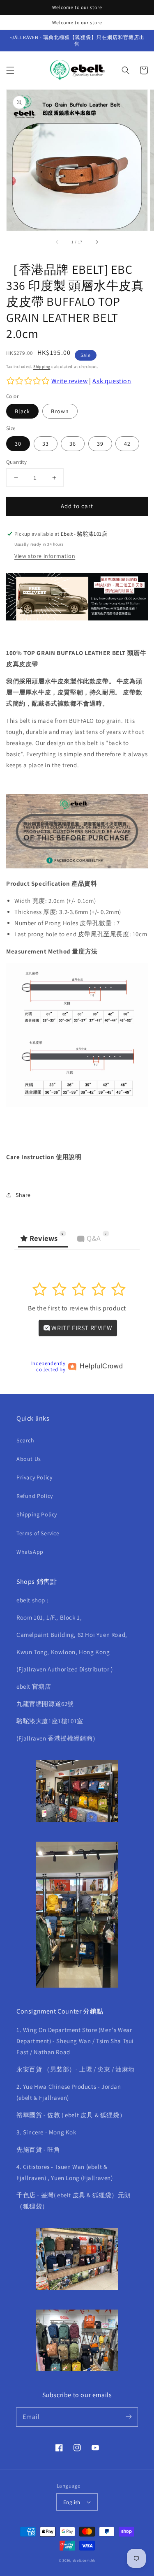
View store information (45, 556)
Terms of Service (38, 1533)
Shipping (42, 367)
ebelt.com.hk (84, 2560)
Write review (69, 381)
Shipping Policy (37, 1514)
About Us (29, 1459)
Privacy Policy (34, 1477)
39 (100, 444)
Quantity (16, 462)
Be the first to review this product (77, 1308)
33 (46, 444)
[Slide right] (97, 242)
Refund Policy (35, 1496)
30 (18, 444)
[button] (10, 70)
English (72, 2502)
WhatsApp (30, 1552)
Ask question (112, 381)
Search (25, 1440)
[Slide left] (57, 242)
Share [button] (23, 1195)
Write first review (81, 1328)
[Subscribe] (129, 2417)
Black (22, 411)
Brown (60, 411)
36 (73, 444)
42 (127, 444)
